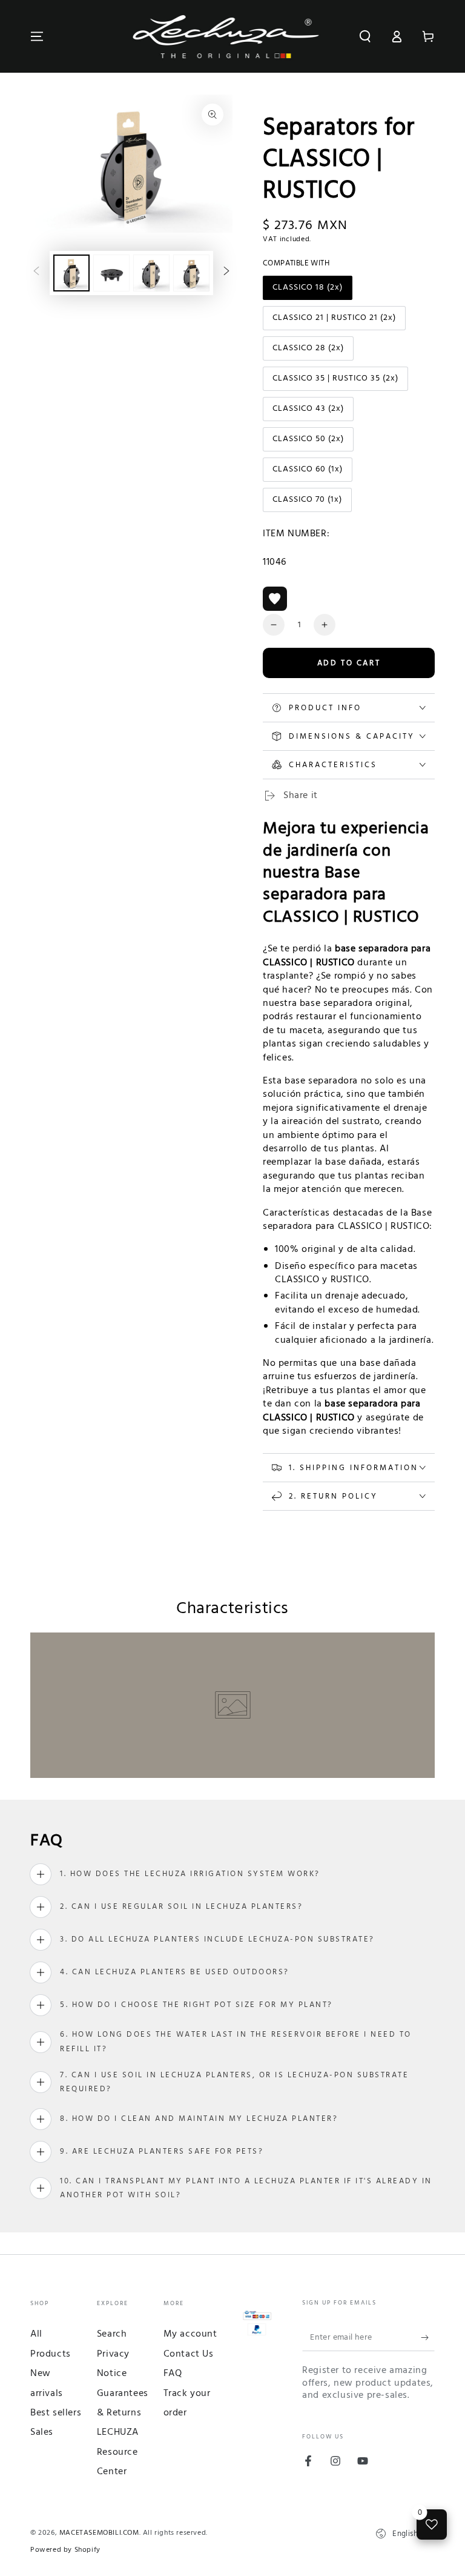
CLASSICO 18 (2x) (307, 290)
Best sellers (56, 2413)
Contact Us (189, 2354)
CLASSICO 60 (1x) (307, 472)
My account (190, 2334)
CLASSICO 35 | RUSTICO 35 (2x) (335, 381)
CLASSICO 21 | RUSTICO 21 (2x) (334, 321)
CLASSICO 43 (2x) (308, 411)
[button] (365, 36)
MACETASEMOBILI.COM (99, 2533)
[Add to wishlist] (275, 599)
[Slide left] (36, 273)
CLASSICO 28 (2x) (308, 351)
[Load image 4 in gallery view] (191, 273)
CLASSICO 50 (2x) (308, 442)
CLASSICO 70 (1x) (307, 502)
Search (112, 2334)
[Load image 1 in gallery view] (71, 273)
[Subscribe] (428, 2337)
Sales (42, 2432)
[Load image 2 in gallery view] (111, 273)
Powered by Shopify (65, 2550)
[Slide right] (226, 273)
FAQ (173, 2374)
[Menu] (37, 36)
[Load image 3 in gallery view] (151, 273)
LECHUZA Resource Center (118, 2452)
